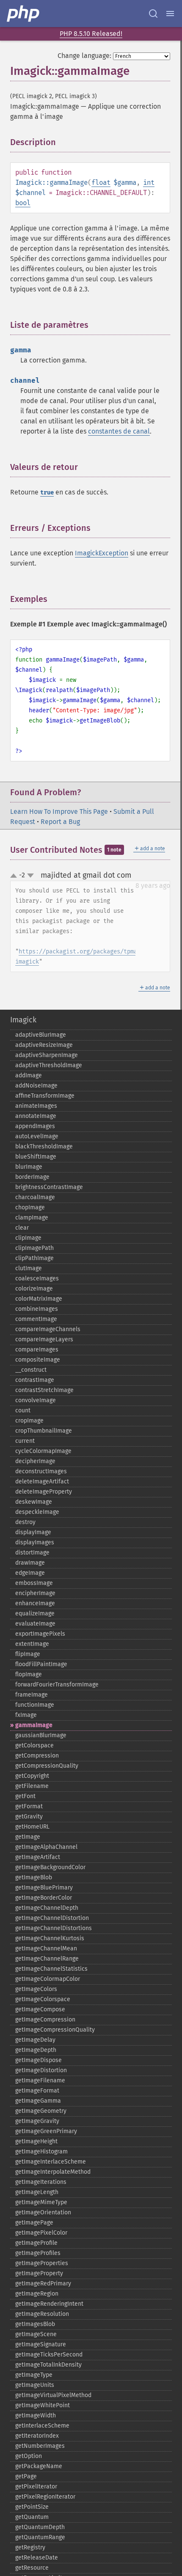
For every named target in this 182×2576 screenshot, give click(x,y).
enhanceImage (35, 1603)
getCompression (37, 1756)
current (25, 1441)
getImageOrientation (43, 2212)
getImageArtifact (38, 1857)
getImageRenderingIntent (49, 2304)
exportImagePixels (40, 1634)
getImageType (34, 2375)
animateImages (36, 1106)
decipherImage (35, 1461)
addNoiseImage (36, 1086)
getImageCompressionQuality (55, 2030)
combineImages (37, 1309)
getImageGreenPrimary (46, 2131)
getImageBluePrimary (44, 1888)
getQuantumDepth (40, 2527)
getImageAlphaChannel (46, 1847)
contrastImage (35, 1380)
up (15, 876)
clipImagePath (34, 1248)
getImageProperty (39, 2273)
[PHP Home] (24, 14)
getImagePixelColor (41, 2233)
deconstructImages (41, 1471)
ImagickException (102, 553)
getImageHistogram (41, 2152)
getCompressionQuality (47, 1766)
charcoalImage (35, 1197)
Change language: (84, 56)
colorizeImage (34, 1289)
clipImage (28, 1238)
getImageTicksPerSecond (49, 2355)
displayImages (35, 1542)
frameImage (32, 1695)
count (23, 1410)
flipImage (28, 1654)
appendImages (35, 1126)
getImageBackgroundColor (50, 1867)
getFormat (29, 1806)
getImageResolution (42, 2314)
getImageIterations (41, 2182)
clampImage (32, 1218)
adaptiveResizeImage (44, 1045)
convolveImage (36, 1400)
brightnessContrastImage (49, 1187)
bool (23, 203)
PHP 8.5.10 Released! (91, 34)
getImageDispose (39, 2060)
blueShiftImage (36, 1157)
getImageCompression (45, 2020)
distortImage (32, 1553)
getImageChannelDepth (47, 1908)
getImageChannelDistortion (52, 1918)
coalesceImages (37, 1278)
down (30, 876)
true (47, 493)
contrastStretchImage (44, 1390)
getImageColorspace (43, 1999)
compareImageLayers (44, 1339)
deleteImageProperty (44, 1492)
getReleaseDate (37, 2558)
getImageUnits (35, 2385)
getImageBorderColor (44, 1898)
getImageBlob (34, 1877)
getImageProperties (42, 2263)
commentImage (36, 1319)
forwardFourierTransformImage (57, 1685)
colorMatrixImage (39, 1299)
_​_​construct (31, 1370)
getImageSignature (41, 2344)
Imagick (23, 1020)
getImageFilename (40, 2080)
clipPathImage (34, 1258)
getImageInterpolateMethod (53, 2172)
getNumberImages (40, 2446)
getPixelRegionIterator (45, 2497)
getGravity (29, 1817)
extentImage (32, 1644)
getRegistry (30, 2547)
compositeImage (38, 1360)
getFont (25, 1796)
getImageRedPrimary (43, 2284)
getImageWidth (36, 2415)
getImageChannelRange (47, 1959)
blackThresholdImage (44, 1147)
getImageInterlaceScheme (51, 2162)
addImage (29, 1075)
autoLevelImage (37, 1136)
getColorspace (34, 1745)
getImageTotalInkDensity (48, 2365)
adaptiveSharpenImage (47, 1055)
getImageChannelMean (46, 1948)
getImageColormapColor (48, 1979)
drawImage (30, 1563)
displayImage (33, 1532)
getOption (29, 2456)
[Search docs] (153, 14)
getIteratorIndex (37, 2436)
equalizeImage (35, 1613)
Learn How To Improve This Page (59, 812)
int (149, 183)
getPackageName (39, 2466)
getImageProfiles (38, 2253)
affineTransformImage (45, 1096)
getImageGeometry (41, 2111)
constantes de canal (119, 431)
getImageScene (36, 2334)
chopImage (30, 1207)
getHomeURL (32, 1827)
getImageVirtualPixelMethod (53, 2395)
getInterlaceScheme (42, 2426)
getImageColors (36, 1989)
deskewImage (34, 1502)
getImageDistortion (41, 2070)
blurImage (29, 1167)
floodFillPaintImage (41, 1664)
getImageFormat (37, 2091)
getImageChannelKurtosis (50, 1938)
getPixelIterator (36, 2487)
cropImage (29, 1421)
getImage (28, 1837)
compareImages (37, 1350)
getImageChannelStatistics (51, 1969)
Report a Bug (60, 822)
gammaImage (34, 1725)
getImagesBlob (35, 2324)
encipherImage (35, 1593)
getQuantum (32, 2517)
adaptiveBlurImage (41, 1035)
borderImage (32, 1177)
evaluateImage (35, 1624)
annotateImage (36, 1116)
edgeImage (30, 1573)
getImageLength (37, 2192)
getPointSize (32, 2507)
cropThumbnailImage (44, 1431)
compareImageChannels (48, 1329)
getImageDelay (35, 2040)
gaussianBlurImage (41, 1735)
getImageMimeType (41, 2202)
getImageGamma (38, 2101)
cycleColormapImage (43, 1451)
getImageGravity (37, 2121)
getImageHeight (36, 2141)
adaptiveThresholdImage (49, 1065)
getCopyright (32, 1776)
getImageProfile (36, 2243)
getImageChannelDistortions (54, 1928)
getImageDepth (36, 2050)
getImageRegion (37, 2294)
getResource (32, 2568)
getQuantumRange (40, 2537)
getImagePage (34, 2223)
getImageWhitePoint (43, 2405)
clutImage (29, 1268)
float (101, 183)
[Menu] (170, 14)
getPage (26, 2476)
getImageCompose (40, 2009)
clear (22, 1228)
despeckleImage (37, 1512)
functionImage (35, 1705)
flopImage (29, 1674)
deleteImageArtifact (42, 1482)
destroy (25, 1522)
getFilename (32, 1786)
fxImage (26, 1715)
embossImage (34, 1583)
